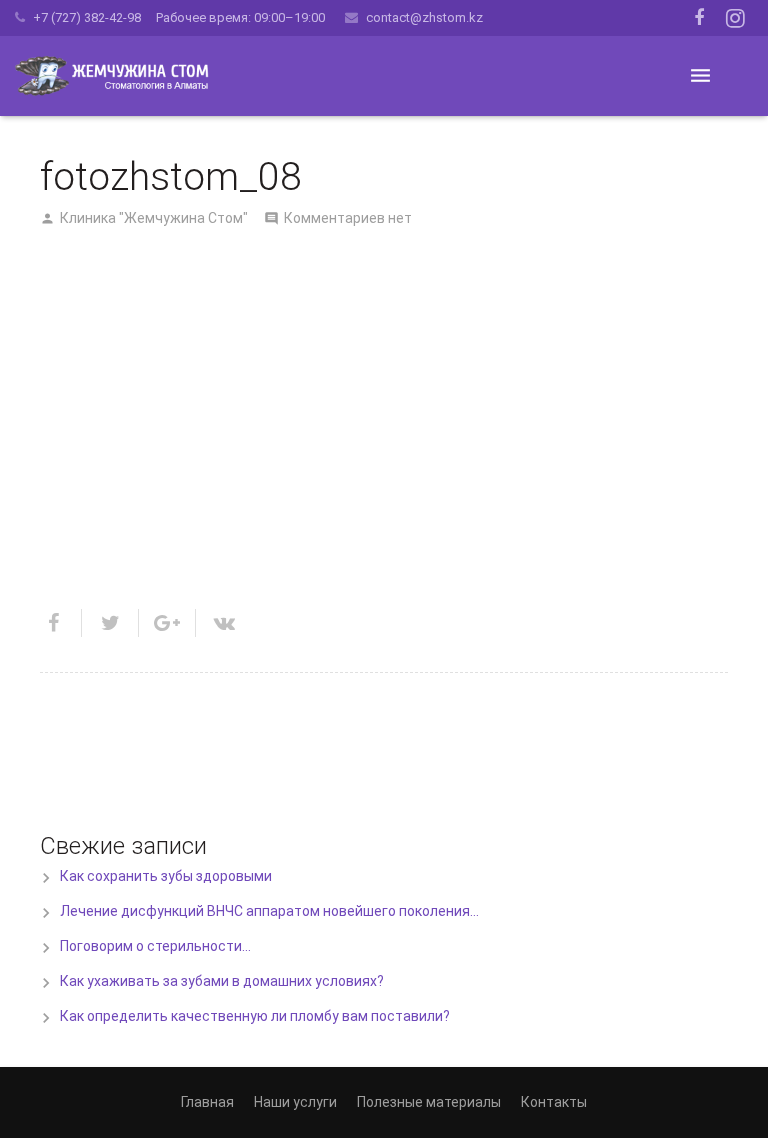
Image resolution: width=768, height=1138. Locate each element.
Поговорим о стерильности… (155, 946)
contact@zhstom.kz (424, 17)
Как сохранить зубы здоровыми (166, 876)
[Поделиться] (61, 623)
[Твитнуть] (110, 623)
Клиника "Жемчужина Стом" (154, 218)
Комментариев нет (348, 218)
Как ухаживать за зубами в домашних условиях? (222, 981)
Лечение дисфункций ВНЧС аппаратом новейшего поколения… (269, 911)
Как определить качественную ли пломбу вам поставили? (255, 1016)
